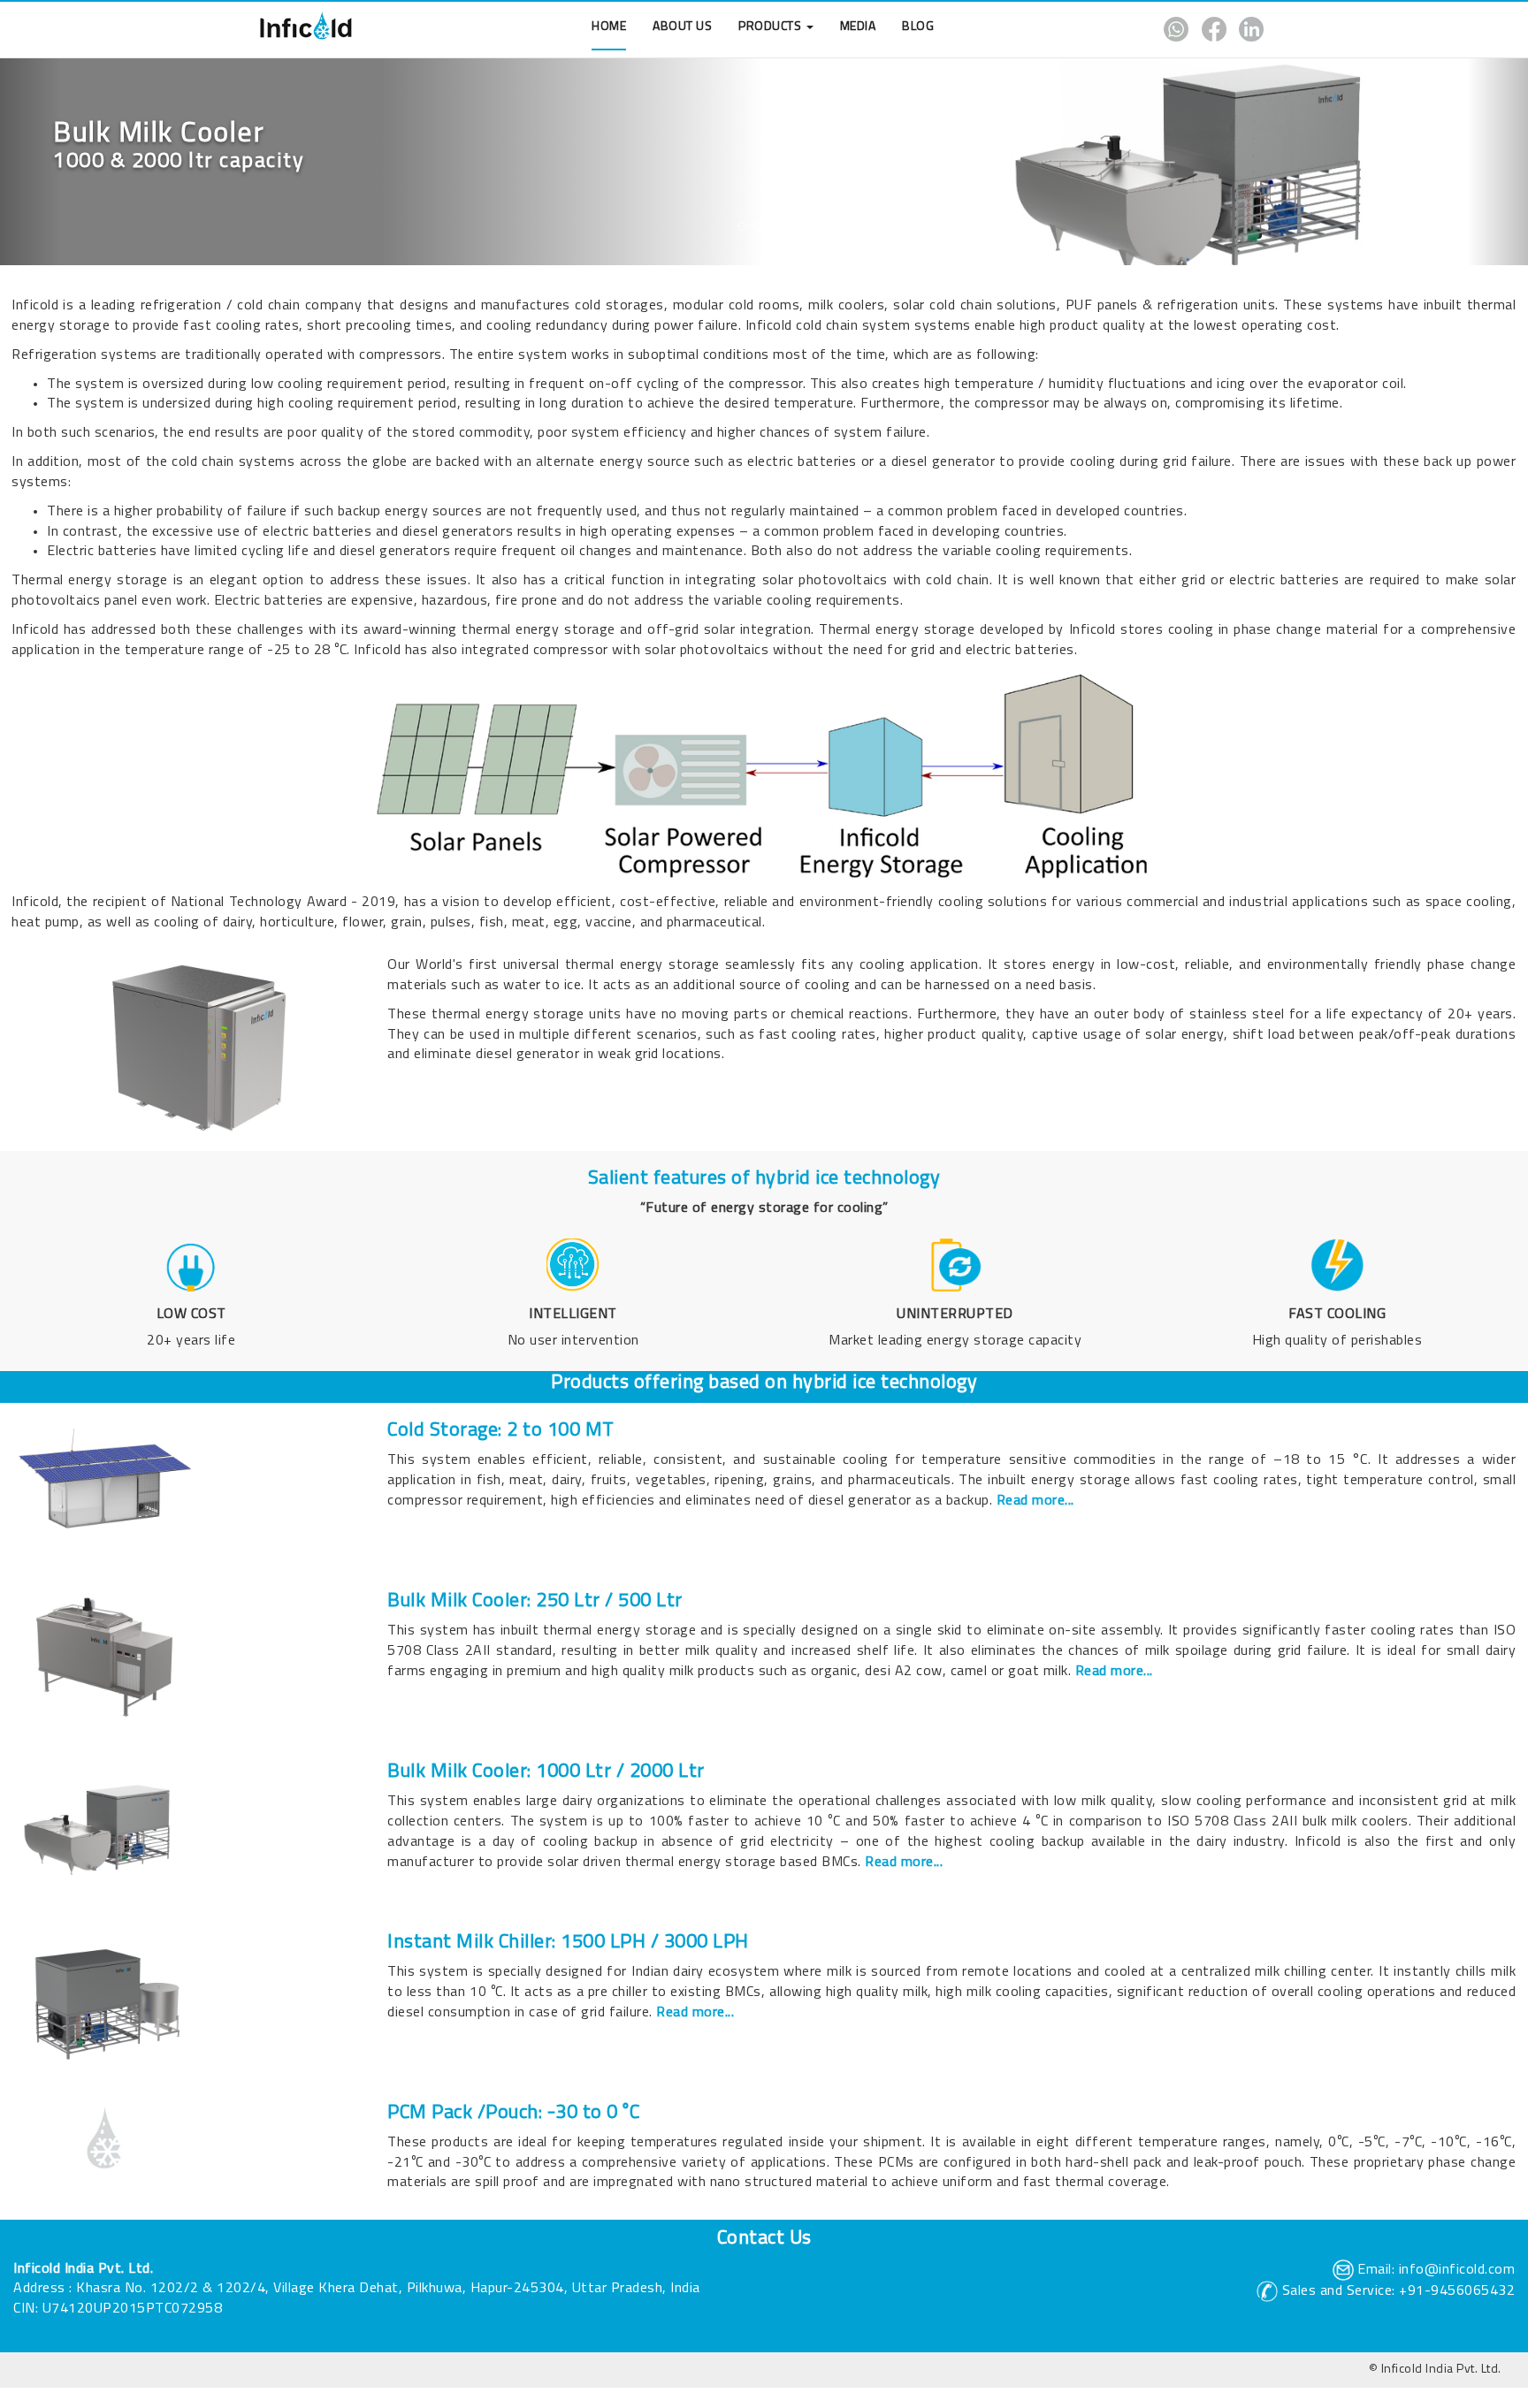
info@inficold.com (1457, 2270)
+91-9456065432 (1457, 2291)
